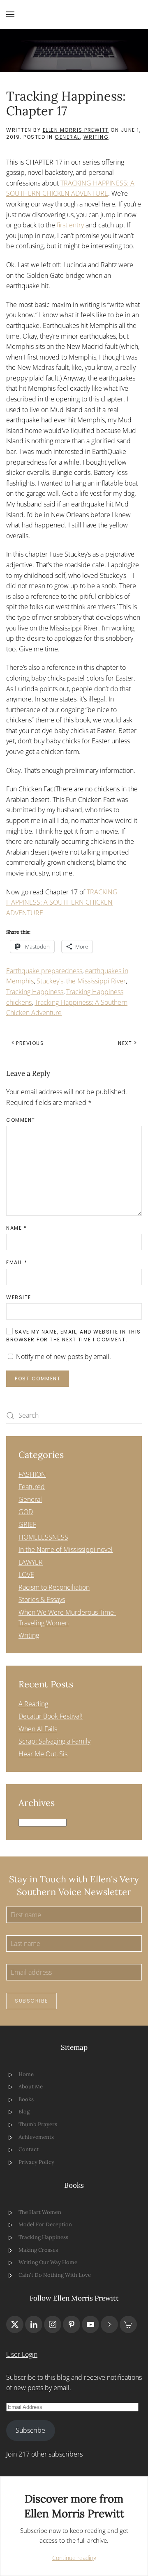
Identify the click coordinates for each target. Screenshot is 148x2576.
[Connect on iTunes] (109, 2324)
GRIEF (27, 1524)
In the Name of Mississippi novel (66, 1549)
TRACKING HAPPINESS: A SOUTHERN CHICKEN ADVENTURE (62, 902)
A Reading (33, 1704)
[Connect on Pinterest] (72, 2324)
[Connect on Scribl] (128, 2324)
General (67, 137)
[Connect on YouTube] (90, 2324)
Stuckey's (50, 981)
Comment (21, 1120)
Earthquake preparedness (44, 971)
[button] (10, 14)
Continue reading (74, 2558)
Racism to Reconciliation (54, 1587)
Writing (96, 137)
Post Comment (38, 1379)
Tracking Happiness (35, 992)
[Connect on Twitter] (15, 2324)
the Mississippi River (96, 981)
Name (16, 1228)
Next (125, 1043)
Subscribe (31, 2001)
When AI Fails (38, 1729)
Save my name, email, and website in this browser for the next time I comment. (74, 1336)
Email (17, 1262)
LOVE (26, 1574)
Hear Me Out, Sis (43, 1754)
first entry (70, 225)
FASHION (32, 1474)
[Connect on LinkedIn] (34, 2324)
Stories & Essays (42, 1600)
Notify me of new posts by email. (64, 1357)
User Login (22, 2354)
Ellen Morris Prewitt (76, 130)
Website (19, 1297)
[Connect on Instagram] (53, 2324)
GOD (26, 1512)
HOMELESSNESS (43, 1537)
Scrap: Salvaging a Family (54, 1741)
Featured (32, 1487)
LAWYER (31, 1562)
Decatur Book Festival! (51, 1716)
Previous (30, 1043)
